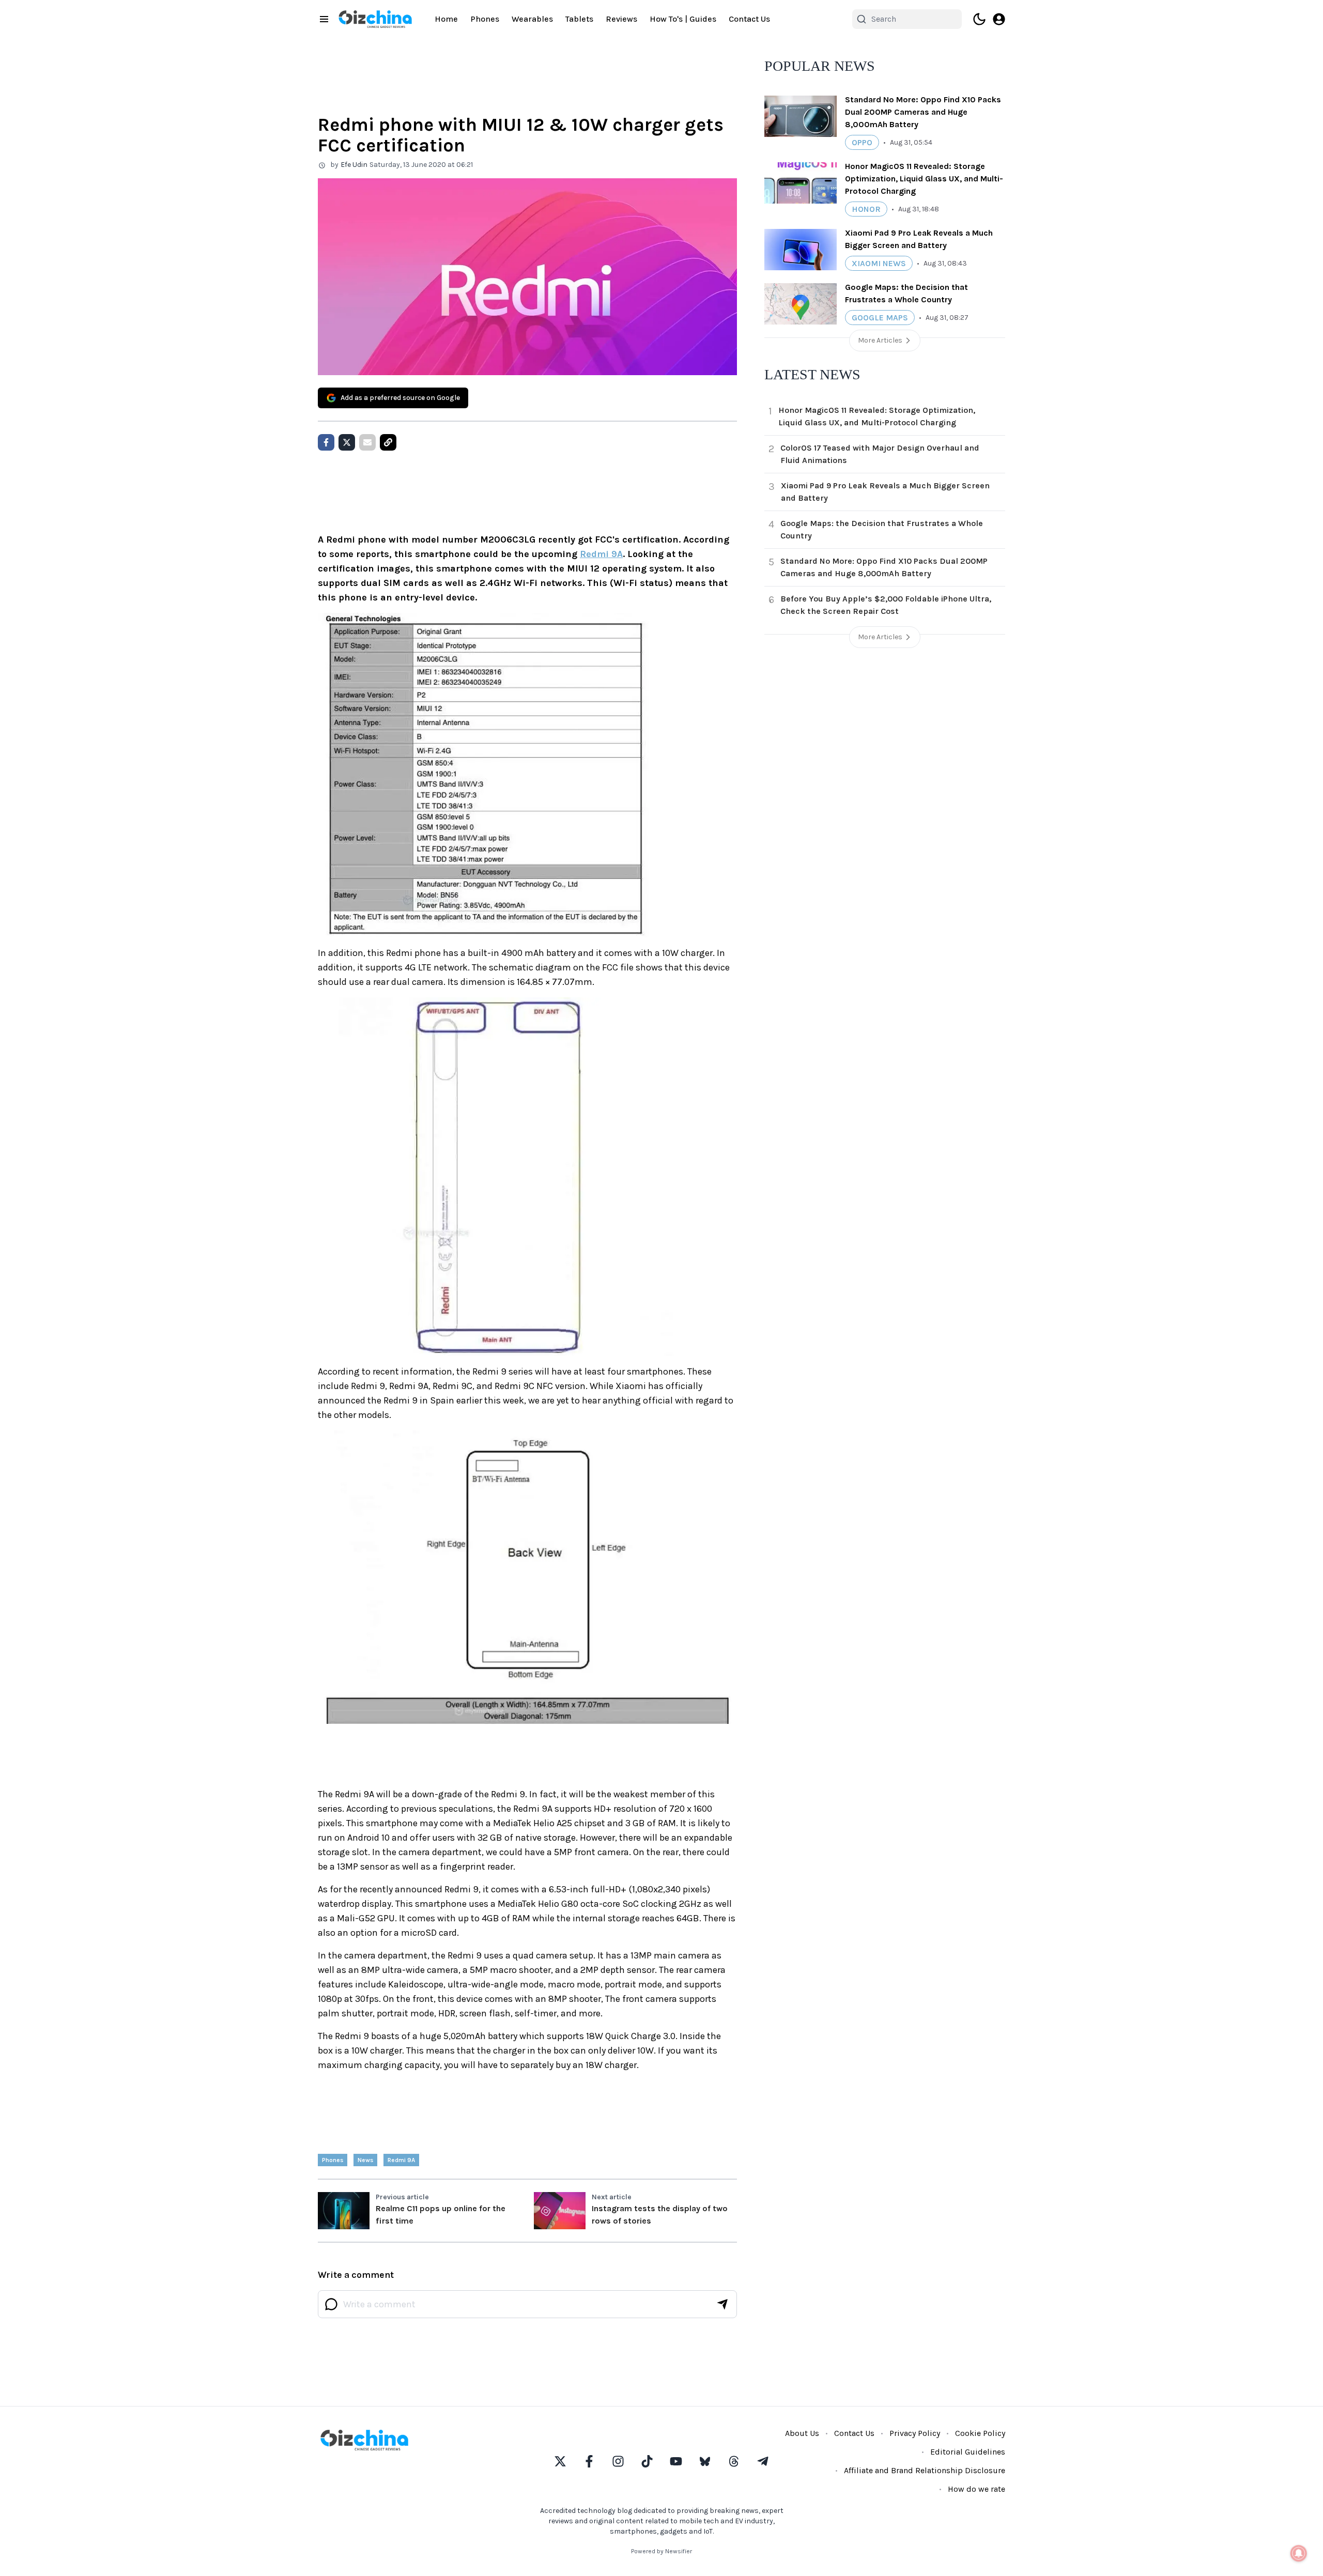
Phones (485, 19)
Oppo (862, 142)
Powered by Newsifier (661, 2551)
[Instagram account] (618, 2461)
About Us (802, 2433)
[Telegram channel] (763, 2461)
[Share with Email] (367, 442)
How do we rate (976, 2489)
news (365, 2160)
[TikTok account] (647, 2461)
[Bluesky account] (705, 2461)
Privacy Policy (915, 2433)
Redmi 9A (601, 554)
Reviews (621, 19)
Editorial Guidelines (968, 2452)
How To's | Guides (683, 19)
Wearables (532, 19)
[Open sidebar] (324, 19)
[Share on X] (347, 442)
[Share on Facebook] (326, 442)
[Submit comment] (722, 2304)
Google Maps (880, 318)
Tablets (579, 19)
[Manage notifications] (1299, 2553)
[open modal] (999, 19)
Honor (866, 209)
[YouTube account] (676, 2461)
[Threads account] (734, 2461)
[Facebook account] (589, 2461)
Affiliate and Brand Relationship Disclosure (925, 2470)
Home (446, 19)
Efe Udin (354, 165)
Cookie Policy (980, 2433)
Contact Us (749, 19)
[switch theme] (979, 19)
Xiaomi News (879, 263)
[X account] (560, 2461)
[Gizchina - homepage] (375, 19)
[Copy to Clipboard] (388, 442)
